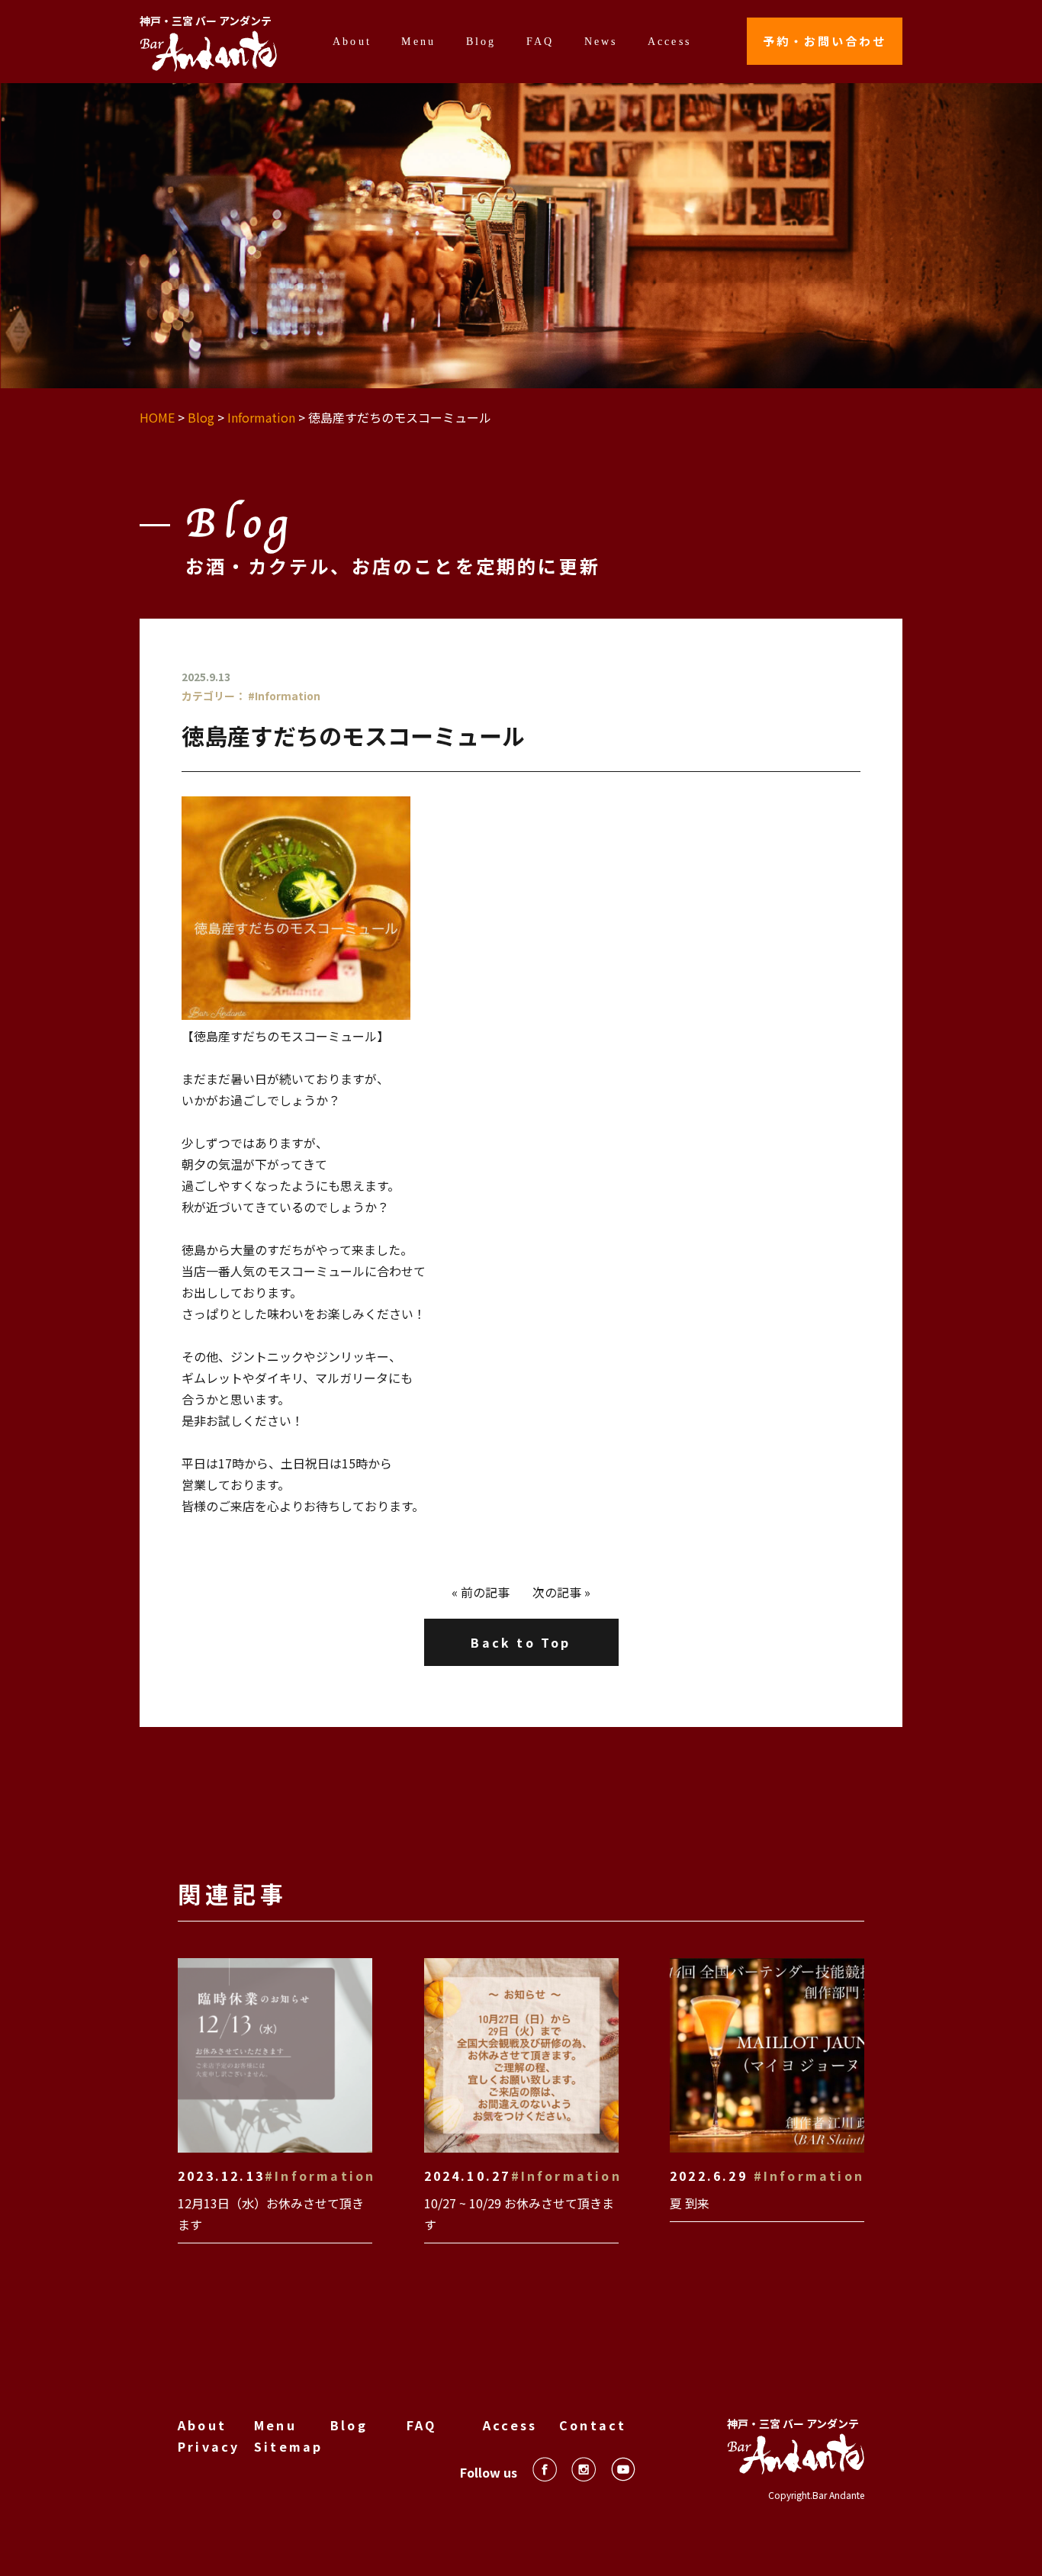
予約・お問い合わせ (825, 41)
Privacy (209, 2446)
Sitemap (288, 2446)
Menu (418, 41)
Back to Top (521, 1642)
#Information (284, 696)
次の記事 (557, 1592)
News (601, 41)
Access (669, 41)
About (352, 41)
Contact (593, 2425)
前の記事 (485, 1592)
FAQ (540, 41)
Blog (481, 41)
